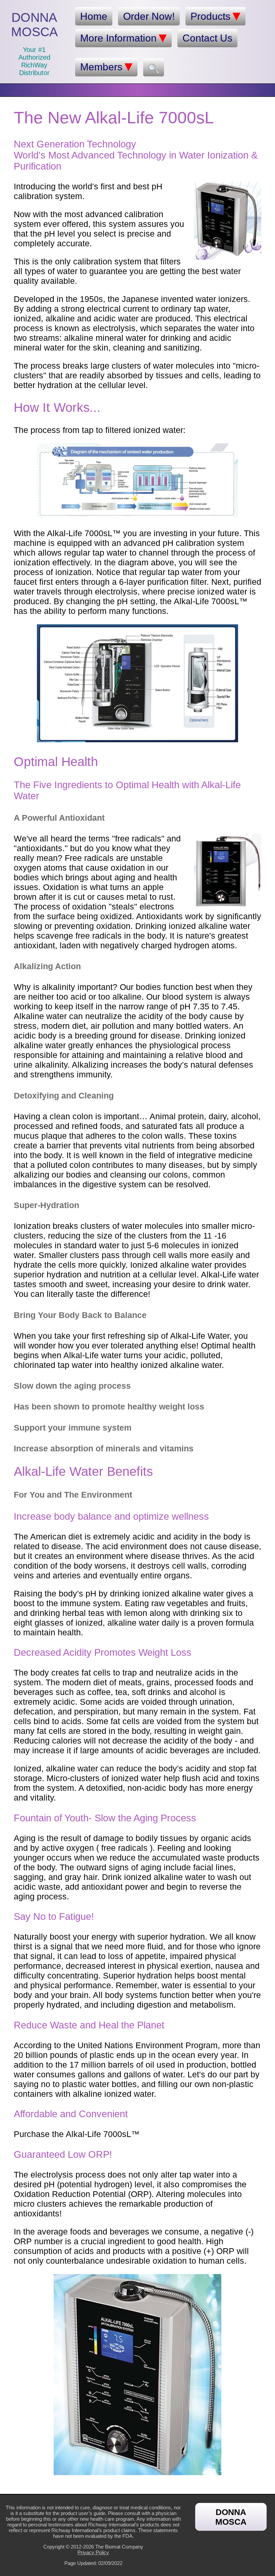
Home (94, 16)
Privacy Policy (93, 2552)
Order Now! (149, 16)
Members (101, 67)
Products (210, 16)
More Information (118, 38)
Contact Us (207, 38)
